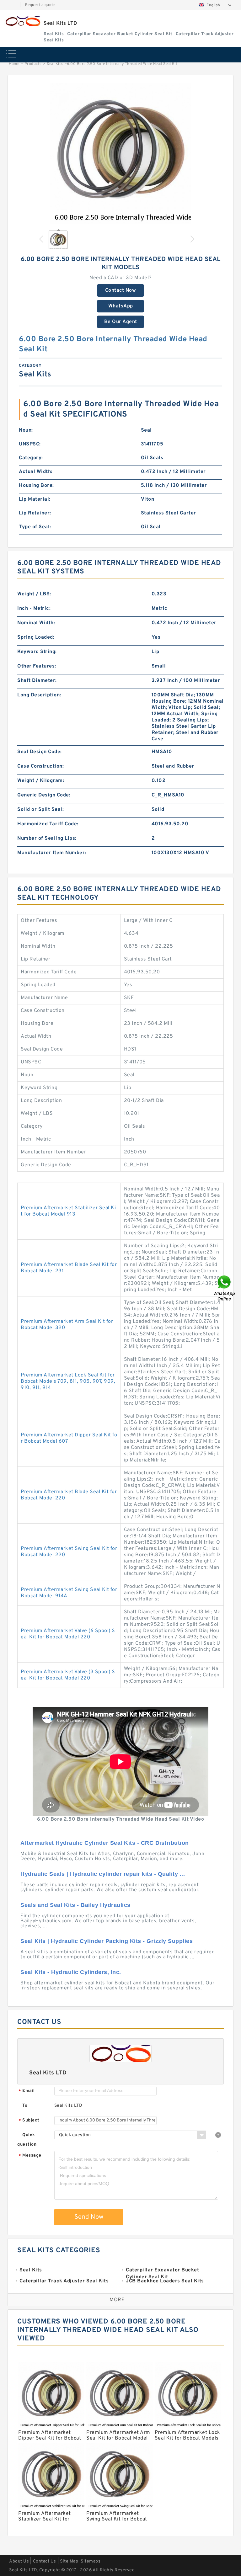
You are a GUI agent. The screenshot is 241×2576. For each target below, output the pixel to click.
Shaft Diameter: (37, 681)
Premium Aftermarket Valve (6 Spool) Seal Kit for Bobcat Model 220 (68, 1634)
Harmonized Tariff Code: (48, 824)
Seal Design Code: (40, 752)
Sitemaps (91, 2561)
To (25, 2106)
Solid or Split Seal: (40, 810)
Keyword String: (37, 652)
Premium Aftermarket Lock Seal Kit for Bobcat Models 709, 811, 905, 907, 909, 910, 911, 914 (68, 1381)
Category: (31, 458)
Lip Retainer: (35, 513)
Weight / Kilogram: (41, 781)
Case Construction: (40, 766)
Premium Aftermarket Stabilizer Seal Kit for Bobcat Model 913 (68, 1211)
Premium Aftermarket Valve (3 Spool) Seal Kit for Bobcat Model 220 (68, 1675)
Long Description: (39, 695)
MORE (117, 2300)
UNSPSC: (30, 444)
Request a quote (40, 5)
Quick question (27, 2140)
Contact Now (121, 290)
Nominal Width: (36, 623)
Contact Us (45, 2561)
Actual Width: (36, 472)
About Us (19, 2561)
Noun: (26, 430)
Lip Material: (35, 499)
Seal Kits (55, 64)
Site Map (69, 2561)
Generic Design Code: (44, 795)
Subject (29, 2121)
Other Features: (37, 666)
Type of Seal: (35, 527)
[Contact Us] (225, 1288)
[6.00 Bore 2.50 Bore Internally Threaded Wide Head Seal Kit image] (120, 154)
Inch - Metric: (34, 609)
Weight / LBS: (34, 594)
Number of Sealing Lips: (47, 838)
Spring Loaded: (36, 637)
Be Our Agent (121, 322)
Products (33, 64)
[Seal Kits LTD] (22, 21)
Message (30, 2156)
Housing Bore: (36, 486)
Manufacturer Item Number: (52, 853)
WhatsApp (121, 306)
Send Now (89, 2217)
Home (14, 64)
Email (27, 2091)
